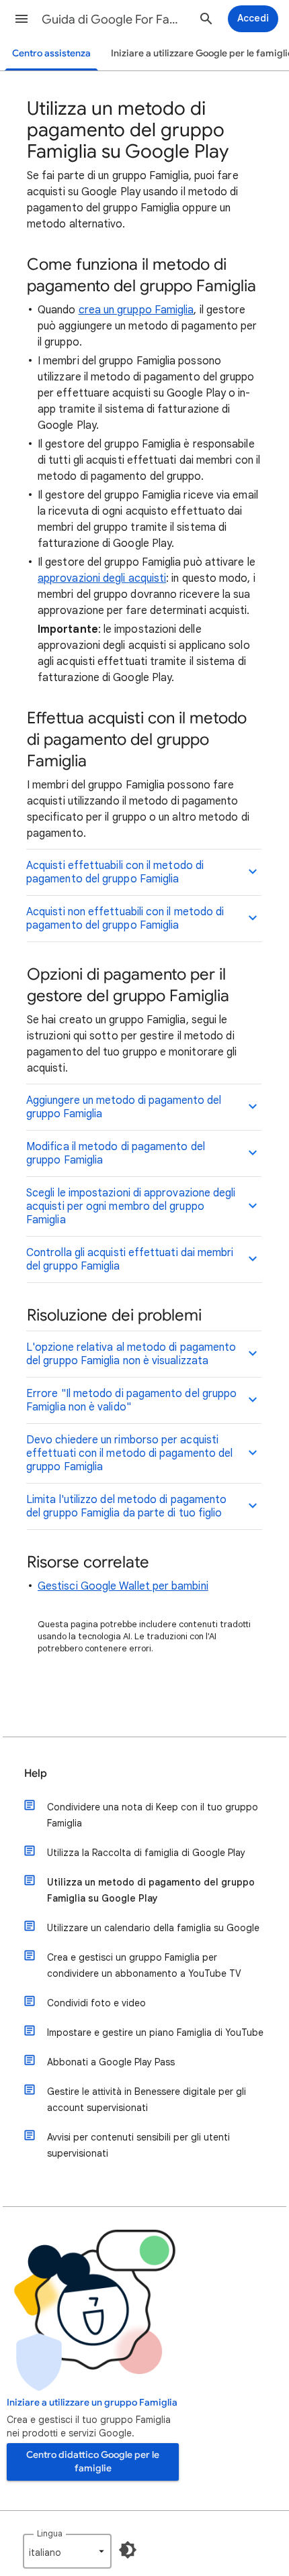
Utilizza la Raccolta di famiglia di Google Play (146, 1853)
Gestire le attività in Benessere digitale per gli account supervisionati (147, 2100)
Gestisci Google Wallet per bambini (123, 1586)
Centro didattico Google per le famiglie (93, 2462)
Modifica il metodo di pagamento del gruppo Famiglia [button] (116, 1153)
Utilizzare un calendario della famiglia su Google (153, 1928)
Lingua (50, 2533)
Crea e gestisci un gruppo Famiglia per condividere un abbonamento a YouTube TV (144, 1965)
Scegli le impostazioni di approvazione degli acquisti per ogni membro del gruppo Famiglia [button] (131, 1206)
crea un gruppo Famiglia (136, 310)
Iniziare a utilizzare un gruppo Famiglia (92, 2403)
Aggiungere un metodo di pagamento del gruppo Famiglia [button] (124, 1107)
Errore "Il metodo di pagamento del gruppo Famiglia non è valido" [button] (131, 1400)
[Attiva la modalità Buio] (128, 2550)
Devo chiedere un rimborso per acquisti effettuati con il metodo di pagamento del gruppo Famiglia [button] (129, 1453)
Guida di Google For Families (115, 19)
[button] (22, 19)
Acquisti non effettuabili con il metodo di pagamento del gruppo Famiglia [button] (125, 919)
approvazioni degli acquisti (102, 578)
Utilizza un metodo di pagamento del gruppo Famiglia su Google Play (151, 1890)
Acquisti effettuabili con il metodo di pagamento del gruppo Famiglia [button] (115, 872)
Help (36, 1773)
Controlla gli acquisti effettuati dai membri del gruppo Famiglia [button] (130, 1259)
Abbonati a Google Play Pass (111, 2062)
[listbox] (67, 2551)
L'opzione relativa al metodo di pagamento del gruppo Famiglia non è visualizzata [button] (131, 1354)
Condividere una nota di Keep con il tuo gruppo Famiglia (153, 1815)
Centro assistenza (51, 53)
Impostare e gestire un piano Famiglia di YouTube (155, 2032)
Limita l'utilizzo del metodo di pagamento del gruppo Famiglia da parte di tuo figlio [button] (126, 1506)
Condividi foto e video (96, 2003)
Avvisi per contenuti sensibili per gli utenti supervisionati (138, 2145)
